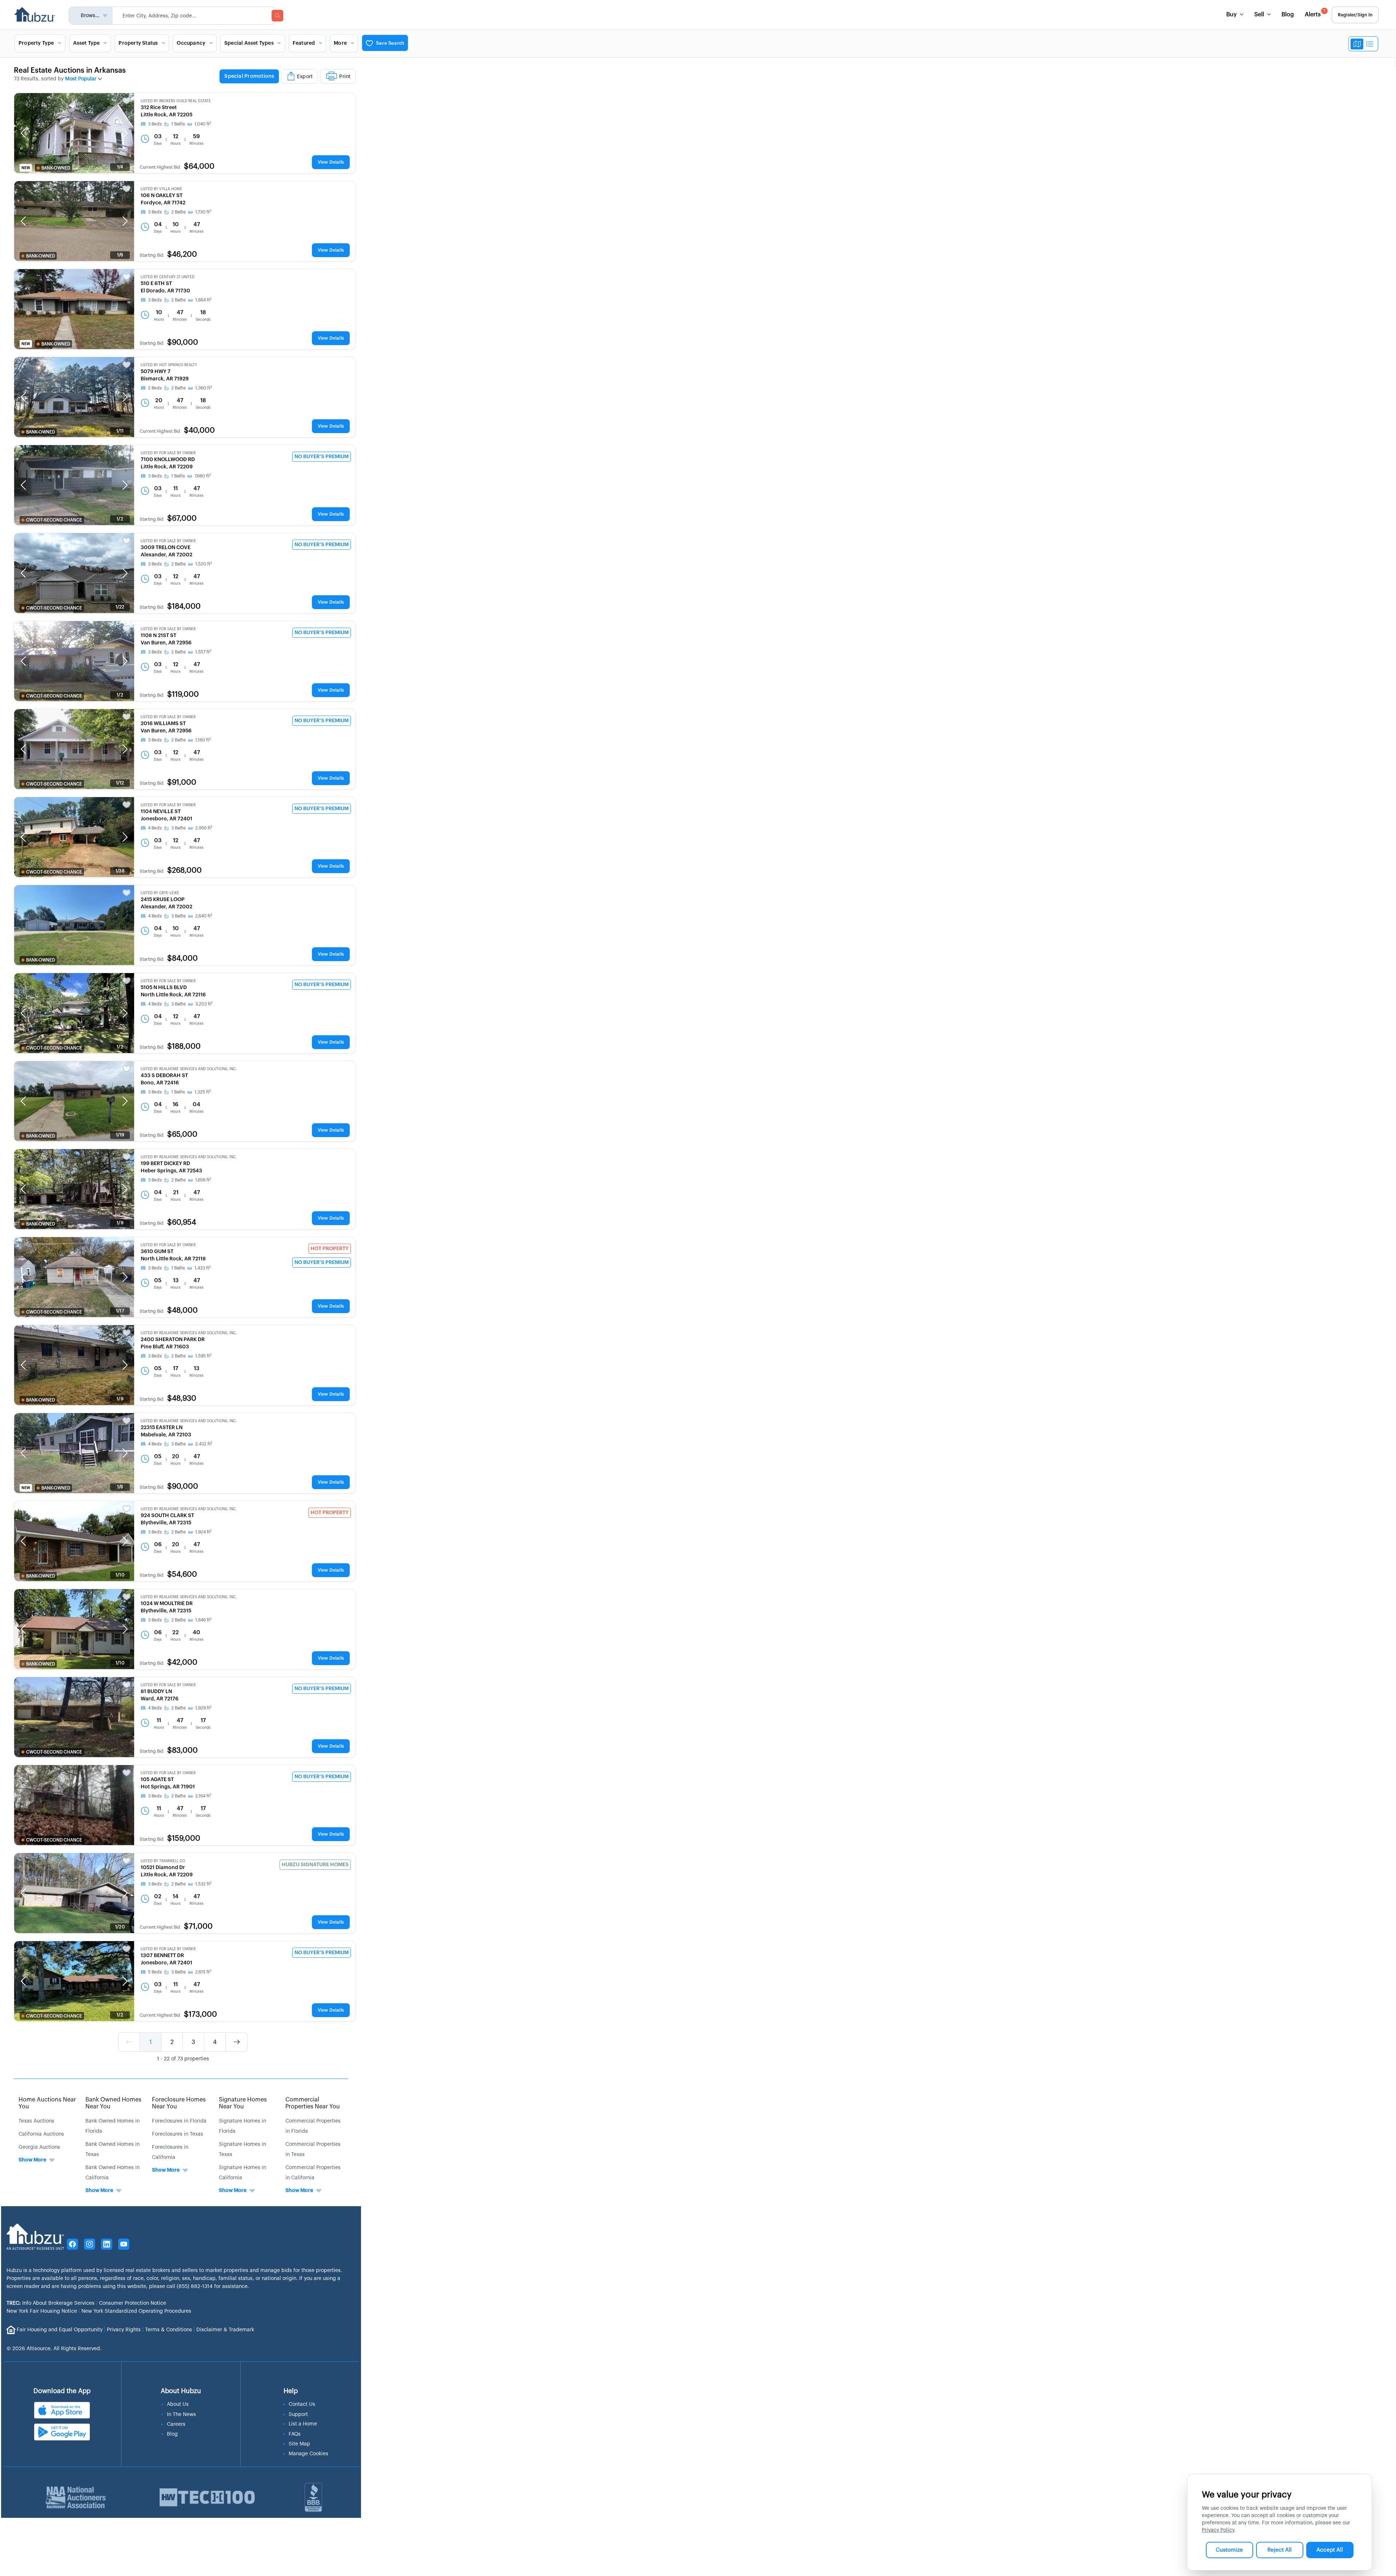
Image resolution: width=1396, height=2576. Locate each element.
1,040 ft (203, 124)
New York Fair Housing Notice (42, 2311)
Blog (1288, 15)
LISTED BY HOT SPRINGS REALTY (169, 365)
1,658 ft (203, 1180)
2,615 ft (203, 1972)
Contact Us (302, 2404)
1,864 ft (203, 300)
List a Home (303, 2424)
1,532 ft (203, 1884)
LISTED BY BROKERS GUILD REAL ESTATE (176, 101)
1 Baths (178, 124)
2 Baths (178, 212)
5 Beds (155, 1972)
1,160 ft (203, 740)
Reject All (1279, 2550)
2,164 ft (203, 1796)
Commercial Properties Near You (313, 2103)
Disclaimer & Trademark (225, 2330)
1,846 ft (203, 1620)
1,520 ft (204, 564)
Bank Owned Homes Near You (113, 2103)
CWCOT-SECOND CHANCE (54, 520)
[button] (23, 133)
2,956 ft (204, 828)
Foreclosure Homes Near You (179, 2103)
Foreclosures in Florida (179, 2121)
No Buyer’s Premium (322, 457)
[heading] (287, 77)
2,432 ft (204, 1444)
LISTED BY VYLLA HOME (161, 189)
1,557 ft (203, 652)
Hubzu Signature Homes (315, 1865)
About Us (178, 2404)
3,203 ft (204, 1004)
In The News (181, 2415)
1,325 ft (203, 1092)
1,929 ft (203, 1708)
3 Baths (178, 828)
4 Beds (155, 828)
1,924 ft (203, 1532)
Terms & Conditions (169, 2330)
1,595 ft (203, 1356)
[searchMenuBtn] (277, 16)
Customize (1229, 2550)
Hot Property (330, 1249)
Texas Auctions (36, 2121)
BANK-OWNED (56, 168)
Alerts (1315, 13)
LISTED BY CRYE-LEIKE (160, 893)
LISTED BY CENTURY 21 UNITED (168, 277)
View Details (331, 162)
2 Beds (155, 388)
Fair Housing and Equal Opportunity (60, 2330)
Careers (176, 2424)
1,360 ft (204, 388)
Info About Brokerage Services (51, 2303)
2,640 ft (204, 916)
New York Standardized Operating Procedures (136, 2311)
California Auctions (41, 2134)
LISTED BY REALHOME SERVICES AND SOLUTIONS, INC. (189, 1069)
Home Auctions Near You (47, 2103)
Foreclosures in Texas (178, 2134)
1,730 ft (203, 212)
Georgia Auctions (39, 2147)
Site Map (299, 2444)
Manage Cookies (308, 2454)
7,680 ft (203, 476)
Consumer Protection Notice (133, 2303)
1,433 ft (203, 1268)
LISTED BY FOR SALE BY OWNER (168, 453)
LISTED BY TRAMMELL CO (163, 1861)
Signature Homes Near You (243, 2103)
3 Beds (155, 124)
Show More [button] (32, 2160)
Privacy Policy (1218, 2530)
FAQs (295, 2434)
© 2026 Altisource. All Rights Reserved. (54, 2349)
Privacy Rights (124, 2330)
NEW (26, 168)
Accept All (1330, 2550)
